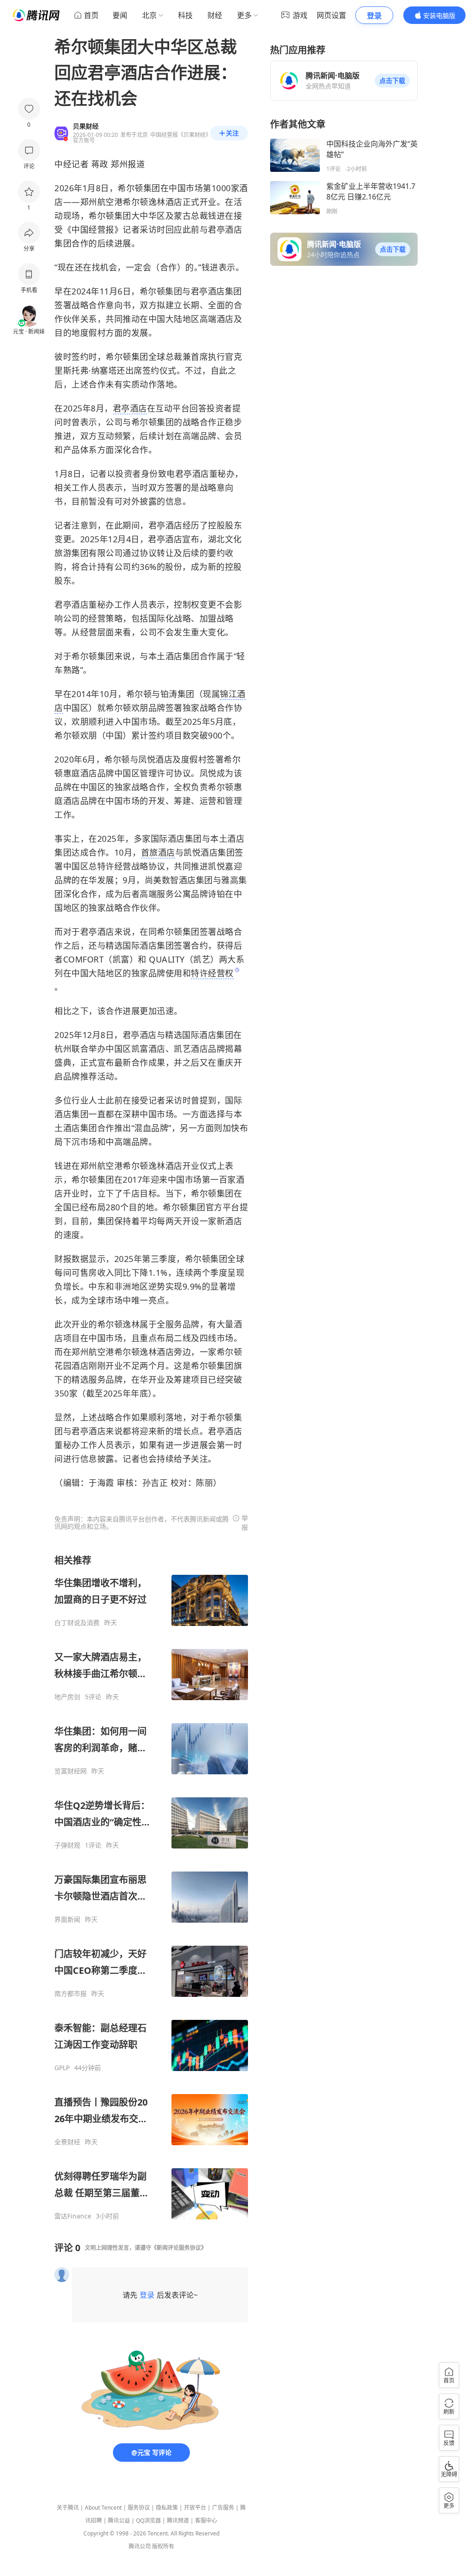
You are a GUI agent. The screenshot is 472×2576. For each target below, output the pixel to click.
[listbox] (151, 1887)
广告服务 (223, 2508)
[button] (392, 81)
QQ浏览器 (148, 2520)
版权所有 (163, 2546)
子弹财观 (67, 1845)
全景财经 (67, 2142)
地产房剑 (67, 1697)
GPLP (62, 2068)
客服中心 (206, 2520)
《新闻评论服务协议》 (179, 2248)
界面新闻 (67, 1919)
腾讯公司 (140, 2546)
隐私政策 (167, 2508)
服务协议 (139, 2508)
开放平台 (195, 2508)
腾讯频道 (178, 2520)
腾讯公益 (119, 2520)
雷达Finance (73, 2216)
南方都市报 (71, 1994)
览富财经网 (71, 1771)
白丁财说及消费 (77, 1623)
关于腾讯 (68, 2508)
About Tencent (103, 2508)
